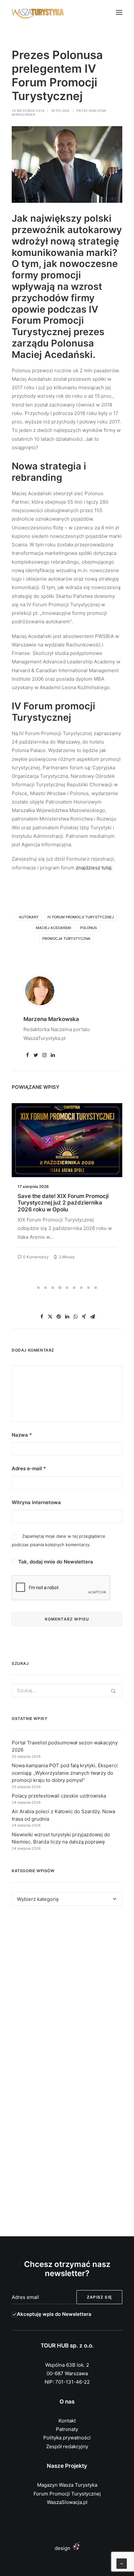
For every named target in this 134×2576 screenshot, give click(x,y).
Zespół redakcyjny (67, 2446)
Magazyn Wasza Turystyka (67, 2485)
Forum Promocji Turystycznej (67, 2494)
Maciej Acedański (54, 928)
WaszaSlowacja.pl (67, 2502)
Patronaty (67, 2429)
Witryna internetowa (36, 1502)
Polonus (88, 928)
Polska (63, 111)
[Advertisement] (67, 1992)
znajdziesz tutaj (94, 868)
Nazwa (22, 1435)
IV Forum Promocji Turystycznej (81, 917)
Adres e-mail (29, 1468)
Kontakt (67, 2421)
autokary (29, 917)
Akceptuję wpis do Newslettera (54, 2314)
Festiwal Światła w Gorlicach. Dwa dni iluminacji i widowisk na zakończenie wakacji (67, 1203)
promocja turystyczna (66, 939)
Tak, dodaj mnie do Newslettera (55, 1562)
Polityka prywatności (67, 2438)
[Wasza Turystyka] (38, 12)
